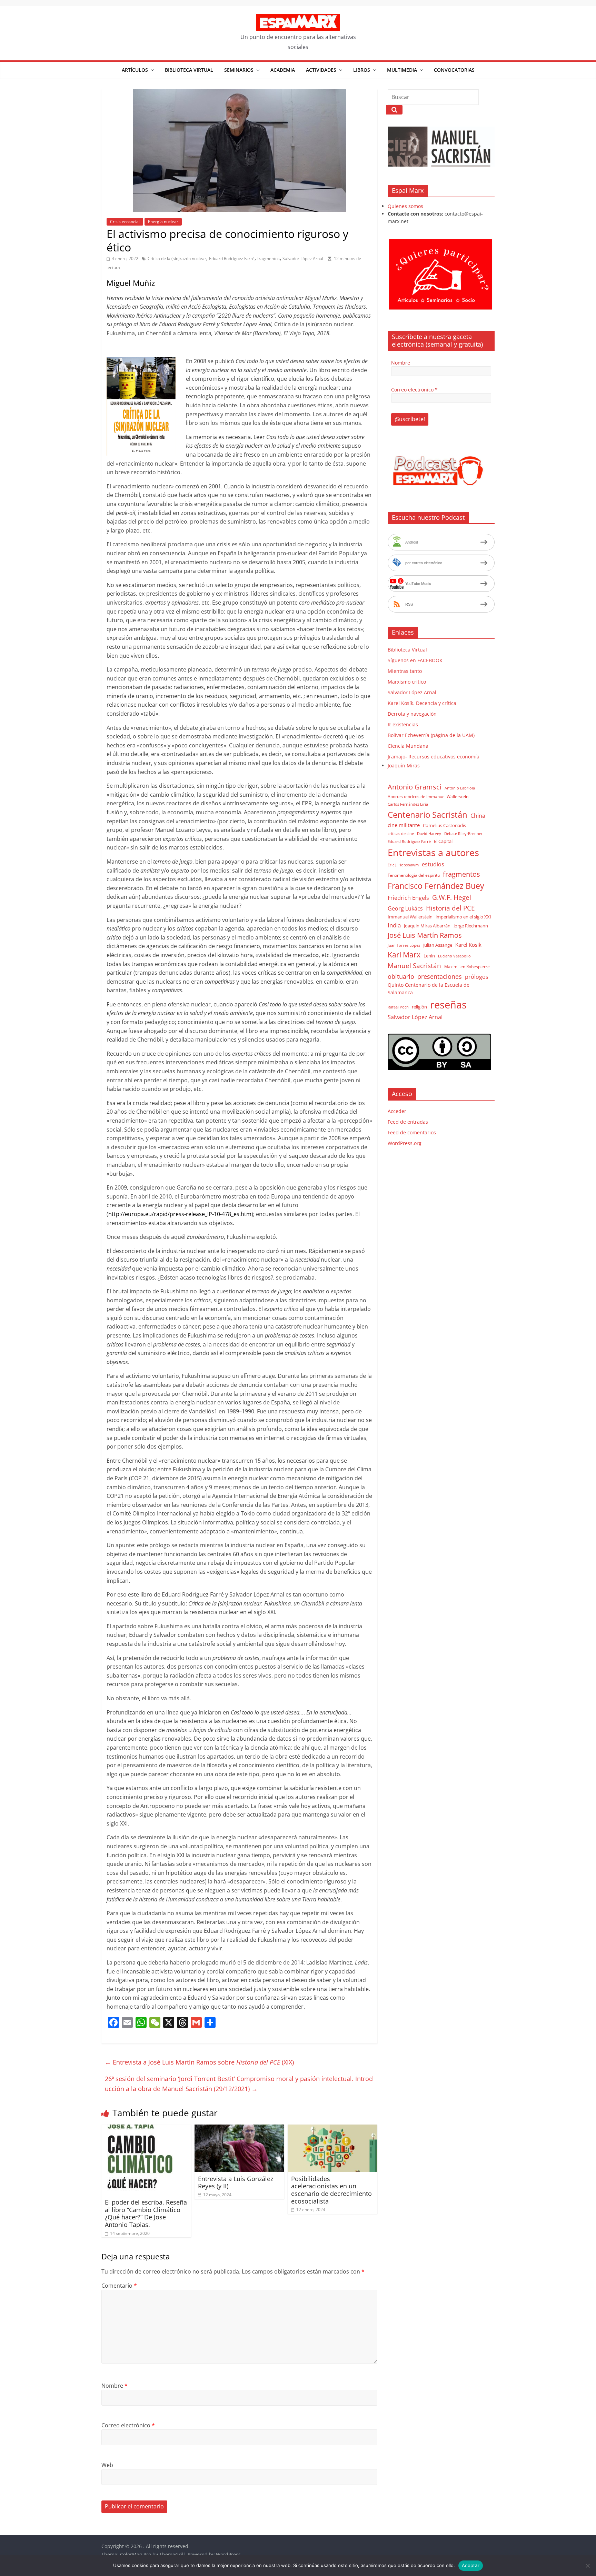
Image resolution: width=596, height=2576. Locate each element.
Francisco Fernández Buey (436, 886)
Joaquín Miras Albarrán (427, 926)
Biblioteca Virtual (189, 70)
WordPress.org (405, 1143)
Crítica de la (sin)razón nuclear (177, 258)
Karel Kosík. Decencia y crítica (422, 703)
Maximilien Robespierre (467, 966)
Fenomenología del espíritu (414, 875)
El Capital (443, 841)
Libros (362, 70)
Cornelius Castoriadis (444, 825)
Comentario (119, 2286)
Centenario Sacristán (428, 814)
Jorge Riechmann (471, 926)
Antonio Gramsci (415, 787)
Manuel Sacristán (414, 966)
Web (107, 2465)
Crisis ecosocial (125, 222)
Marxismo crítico (407, 682)
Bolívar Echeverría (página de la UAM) (431, 735)
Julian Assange (438, 945)
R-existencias (403, 724)
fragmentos (269, 258)
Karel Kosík (468, 945)
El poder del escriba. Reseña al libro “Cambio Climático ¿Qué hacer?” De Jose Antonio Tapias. (146, 2213)
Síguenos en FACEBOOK (415, 660)
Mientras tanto (405, 671)
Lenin (429, 956)
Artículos (135, 70)
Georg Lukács (405, 908)
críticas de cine (401, 834)
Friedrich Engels (408, 898)
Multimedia (402, 70)
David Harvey (429, 834)
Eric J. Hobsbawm (403, 865)
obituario (401, 976)
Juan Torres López (404, 945)
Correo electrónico (128, 2425)
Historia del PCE (450, 908)
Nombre (115, 2386)
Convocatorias (454, 70)
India (394, 925)
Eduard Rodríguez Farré (232, 258)
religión (419, 1007)
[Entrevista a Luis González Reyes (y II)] (239, 2129)
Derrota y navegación (412, 714)
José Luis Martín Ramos (425, 935)
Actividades (321, 70)
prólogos (477, 977)
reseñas (448, 1005)
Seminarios (239, 70)
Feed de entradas (408, 1122)
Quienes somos (405, 206)
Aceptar (471, 2565)
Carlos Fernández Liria (408, 804)
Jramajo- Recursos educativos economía (434, 757)
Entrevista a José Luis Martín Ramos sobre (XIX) (199, 2062)
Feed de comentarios (412, 1132)
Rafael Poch (398, 1007)
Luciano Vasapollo (454, 956)
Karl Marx (404, 954)
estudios (433, 864)
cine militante (404, 825)
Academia (283, 70)
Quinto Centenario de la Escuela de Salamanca (429, 989)
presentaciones (440, 976)
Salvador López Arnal (303, 258)
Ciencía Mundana (408, 746)
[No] (587, 2566)
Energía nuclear (163, 222)
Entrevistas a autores (433, 852)
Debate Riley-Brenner (464, 833)
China (478, 816)
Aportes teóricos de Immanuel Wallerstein (428, 797)
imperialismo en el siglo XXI (463, 917)
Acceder (397, 1111)
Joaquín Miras (404, 765)
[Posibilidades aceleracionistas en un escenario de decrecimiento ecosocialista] (332, 2129)
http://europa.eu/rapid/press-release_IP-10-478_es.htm (180, 1214)
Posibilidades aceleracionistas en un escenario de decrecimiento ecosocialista (331, 2190)
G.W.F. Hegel (452, 897)
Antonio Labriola (460, 788)
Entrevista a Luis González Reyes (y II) (236, 2182)
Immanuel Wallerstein (410, 917)
